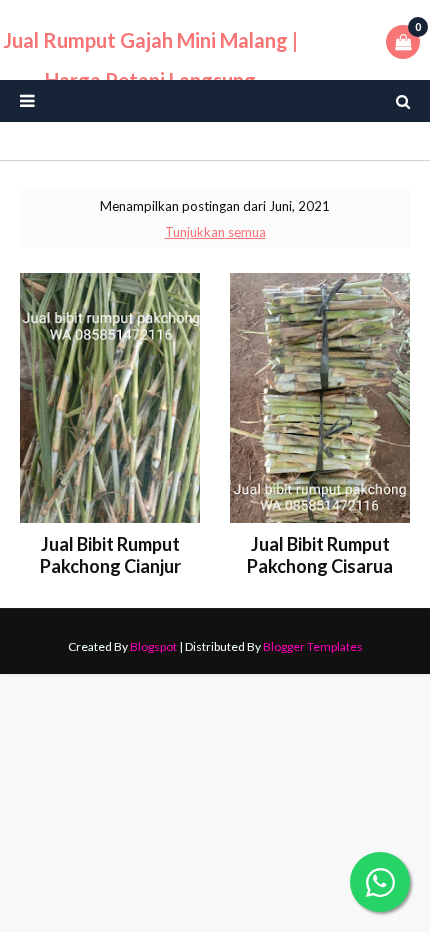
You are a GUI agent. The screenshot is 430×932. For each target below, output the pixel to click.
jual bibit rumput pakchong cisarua (320, 555)
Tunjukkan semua (215, 232)
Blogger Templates (313, 646)
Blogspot (153, 646)
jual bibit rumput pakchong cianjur (110, 555)
